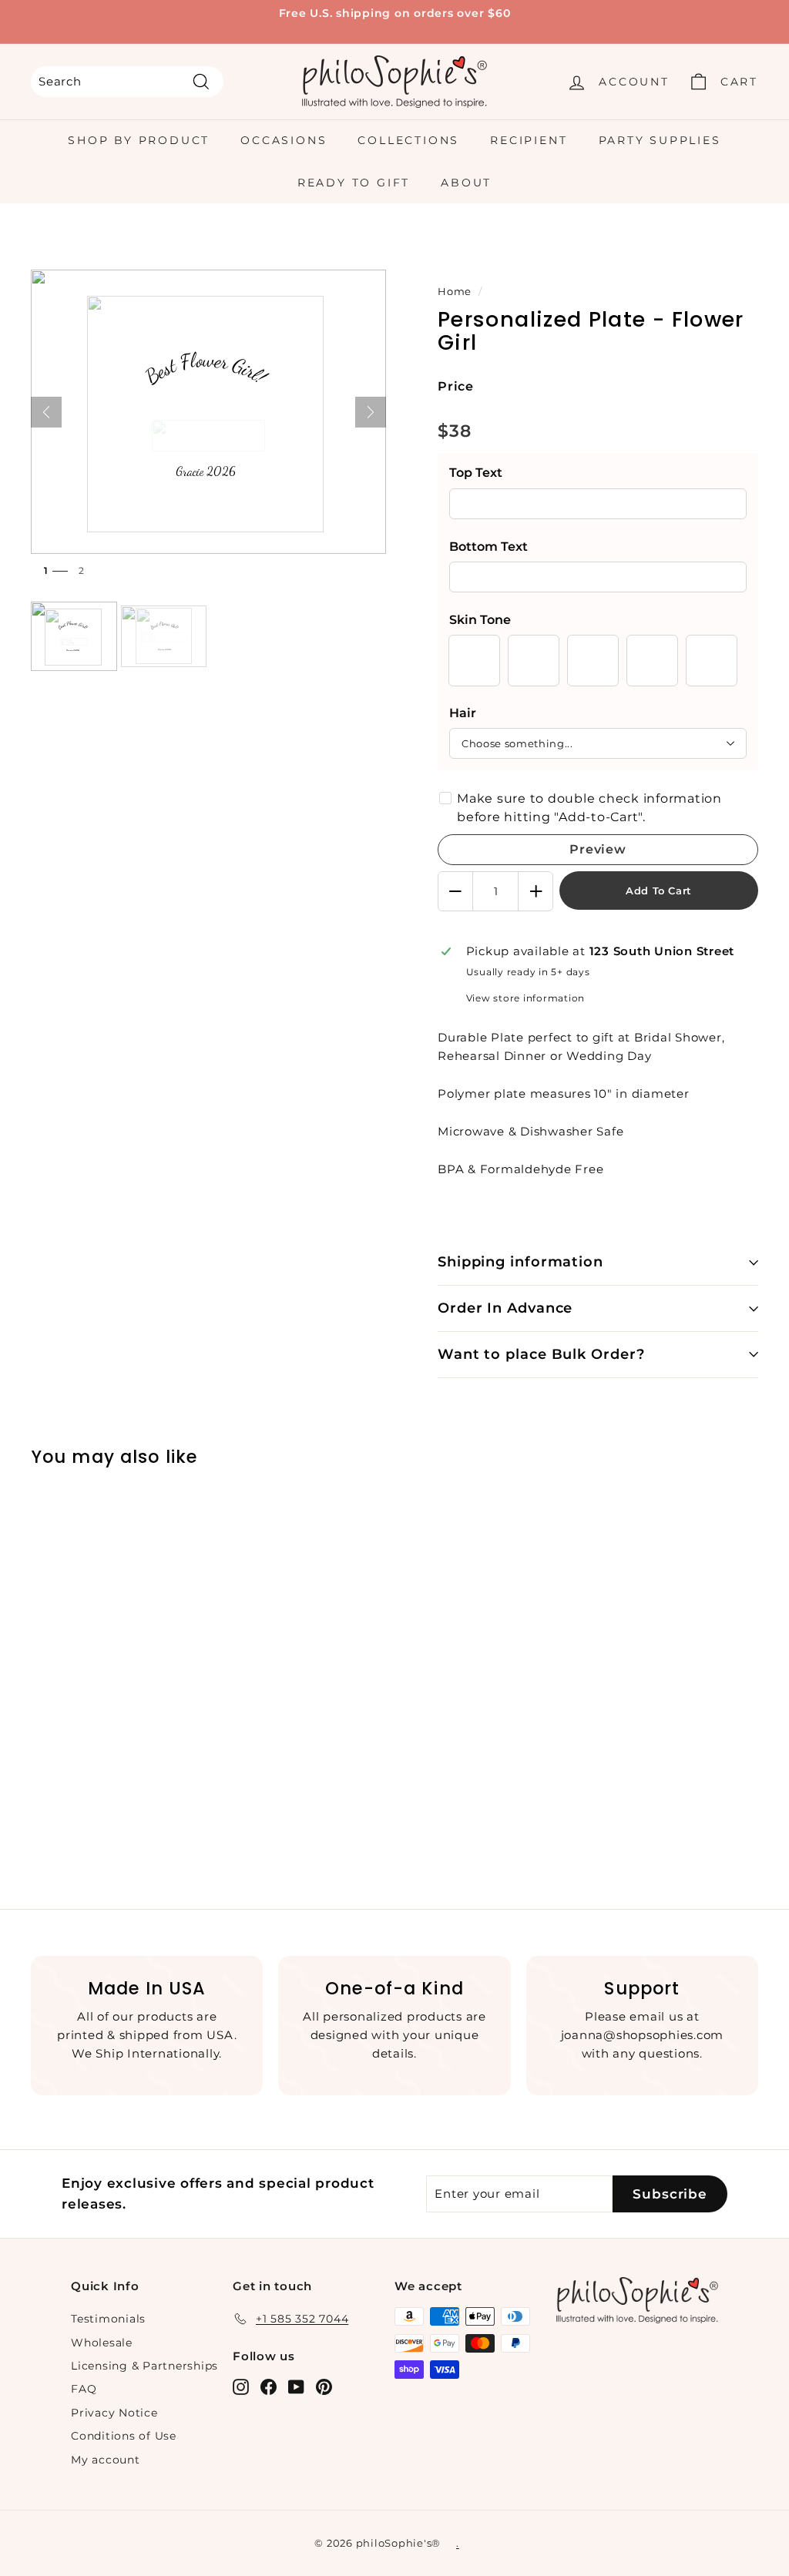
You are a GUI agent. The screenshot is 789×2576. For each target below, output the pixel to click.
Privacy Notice (114, 2413)
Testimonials (108, 2319)
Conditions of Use (124, 2436)
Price (456, 386)
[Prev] (46, 412)
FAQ (84, 2389)
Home (455, 292)
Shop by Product (139, 140)
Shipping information (520, 1262)
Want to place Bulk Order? (541, 1354)
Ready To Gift (354, 183)
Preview (598, 849)
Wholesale (102, 2343)
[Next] (371, 412)
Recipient (529, 140)
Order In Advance (505, 1308)
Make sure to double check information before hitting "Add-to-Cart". (589, 808)
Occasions (284, 140)
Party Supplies (660, 140)
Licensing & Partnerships (144, 2366)
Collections (408, 140)
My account (106, 2460)
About (466, 183)
